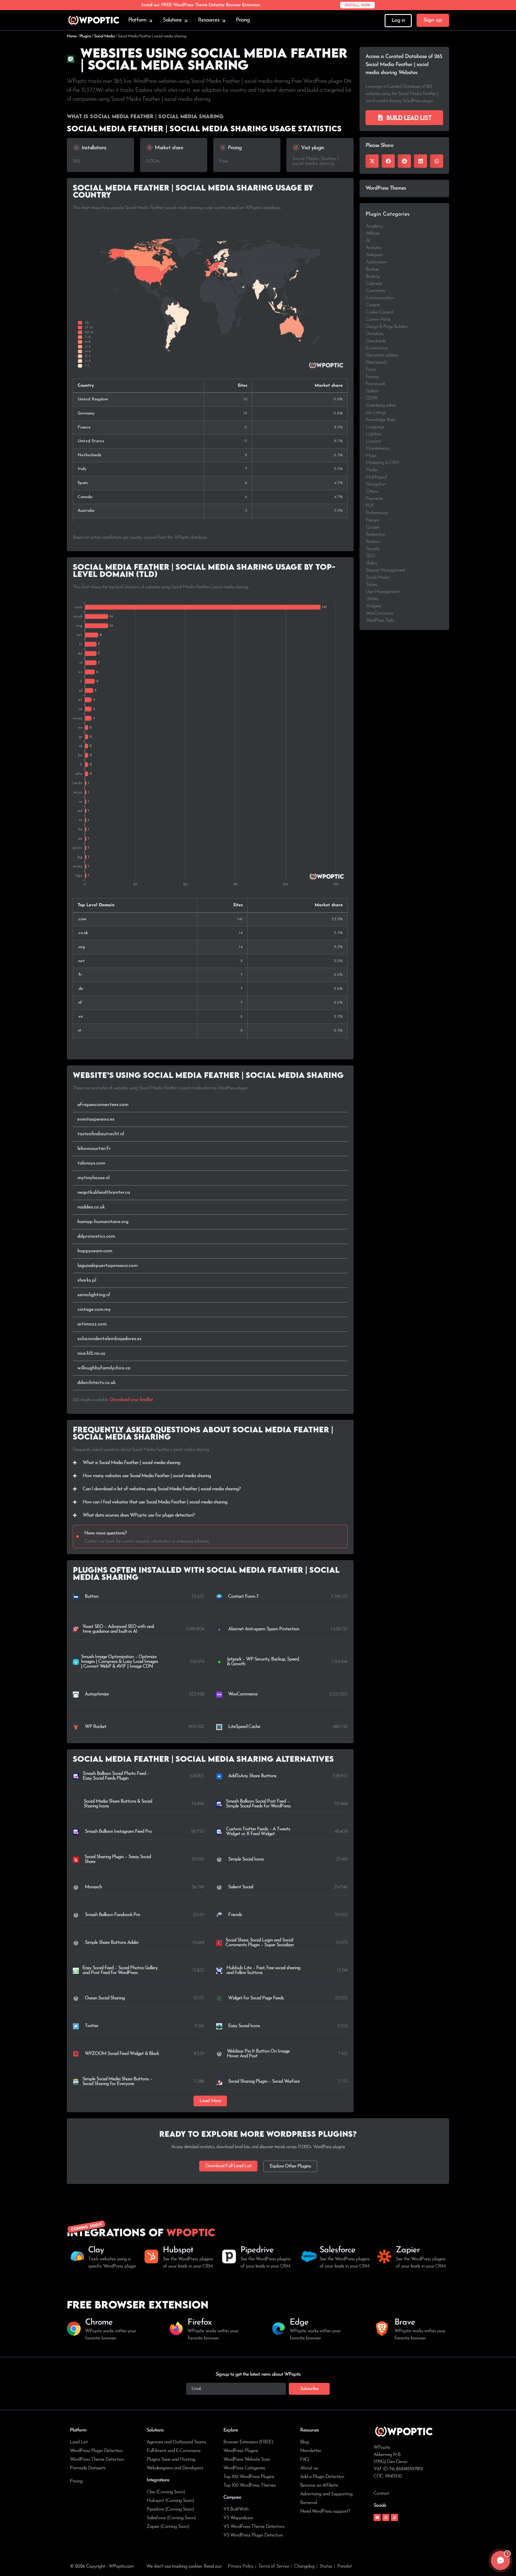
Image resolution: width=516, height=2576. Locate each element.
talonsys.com (91, 1163)
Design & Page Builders (387, 327)
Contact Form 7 (243, 1597)
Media (372, 470)
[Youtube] (377, 2517)
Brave (405, 2322)
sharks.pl (87, 1280)
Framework (376, 384)
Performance (377, 513)
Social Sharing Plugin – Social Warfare (264, 2082)
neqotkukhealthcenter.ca (104, 1193)
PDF (370, 506)
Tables (371, 585)
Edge (299, 2322)
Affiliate (373, 234)
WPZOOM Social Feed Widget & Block (122, 2054)
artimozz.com (92, 1324)
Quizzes (373, 527)
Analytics (374, 248)
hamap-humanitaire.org (103, 1222)
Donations (375, 334)
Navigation (376, 484)
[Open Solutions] (186, 20)
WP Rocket (96, 1727)
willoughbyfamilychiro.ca (104, 1368)
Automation (376, 262)
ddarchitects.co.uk (96, 1383)
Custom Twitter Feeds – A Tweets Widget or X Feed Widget (258, 1832)
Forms (371, 370)
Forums (372, 377)
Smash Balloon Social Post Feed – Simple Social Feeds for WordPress (258, 1804)
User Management (383, 592)
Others (372, 491)
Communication (380, 298)
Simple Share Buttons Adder (112, 1943)
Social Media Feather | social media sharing (316, 161)
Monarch (93, 1887)
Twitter (92, 2026)
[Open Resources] (224, 20)
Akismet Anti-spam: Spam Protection (264, 1629)
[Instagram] (386, 2517)
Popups (372, 520)
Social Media (104, 36)
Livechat (373, 441)
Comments (375, 291)
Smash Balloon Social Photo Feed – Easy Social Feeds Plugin (116, 1776)
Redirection (376, 534)
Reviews (373, 542)
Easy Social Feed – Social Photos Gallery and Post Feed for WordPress (120, 1970)
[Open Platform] (150, 20)
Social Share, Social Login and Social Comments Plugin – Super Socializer (260, 1943)
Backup (372, 269)
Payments (374, 499)
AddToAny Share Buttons (252, 1776)
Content (373, 305)
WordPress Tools (380, 620)
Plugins (85, 36)
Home (72, 36)
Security (373, 549)
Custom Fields (378, 319)
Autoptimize (97, 1694)
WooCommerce (243, 1694)
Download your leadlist (131, 1400)
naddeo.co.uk (91, 1207)
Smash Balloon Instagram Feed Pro (118, 1832)
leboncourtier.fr (94, 1149)
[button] (210, 2101)
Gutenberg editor (381, 405)
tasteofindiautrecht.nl (101, 1134)
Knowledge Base (380, 420)
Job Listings (376, 413)
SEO (370, 556)
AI (368, 241)
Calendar (374, 284)
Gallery (372, 391)
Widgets (373, 606)
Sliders (371, 563)
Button (92, 1597)
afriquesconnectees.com (103, 1105)
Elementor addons (382, 355)
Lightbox (373, 434)
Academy (374, 226)
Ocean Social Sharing (105, 1998)
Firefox (199, 2322)
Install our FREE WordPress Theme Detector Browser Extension (201, 5)
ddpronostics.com (96, 1236)
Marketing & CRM (383, 463)
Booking (373, 277)
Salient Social (241, 1887)
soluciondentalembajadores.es (109, 1339)
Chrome (99, 2322)
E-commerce (377, 348)
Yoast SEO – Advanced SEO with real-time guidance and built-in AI (119, 1629)
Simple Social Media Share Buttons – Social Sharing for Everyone (117, 2082)
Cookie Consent (379, 312)
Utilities (372, 599)
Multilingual (376, 477)
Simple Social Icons (246, 1859)
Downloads (376, 341)
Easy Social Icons (244, 2026)
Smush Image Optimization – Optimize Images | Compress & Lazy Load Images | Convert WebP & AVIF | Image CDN (119, 1662)
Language (375, 427)
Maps (371, 456)
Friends (235, 1915)
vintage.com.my (94, 1310)
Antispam (374, 255)
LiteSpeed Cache (244, 1727)
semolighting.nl (94, 1295)
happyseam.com (95, 1251)
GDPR (372, 398)
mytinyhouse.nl (93, 1178)
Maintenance (377, 448)
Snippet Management (385, 570)
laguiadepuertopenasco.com (107, 1266)
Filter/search (376, 362)
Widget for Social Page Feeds (256, 1998)
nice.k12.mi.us (91, 1354)
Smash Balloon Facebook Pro (112, 1915)
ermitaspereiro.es (96, 1119)
